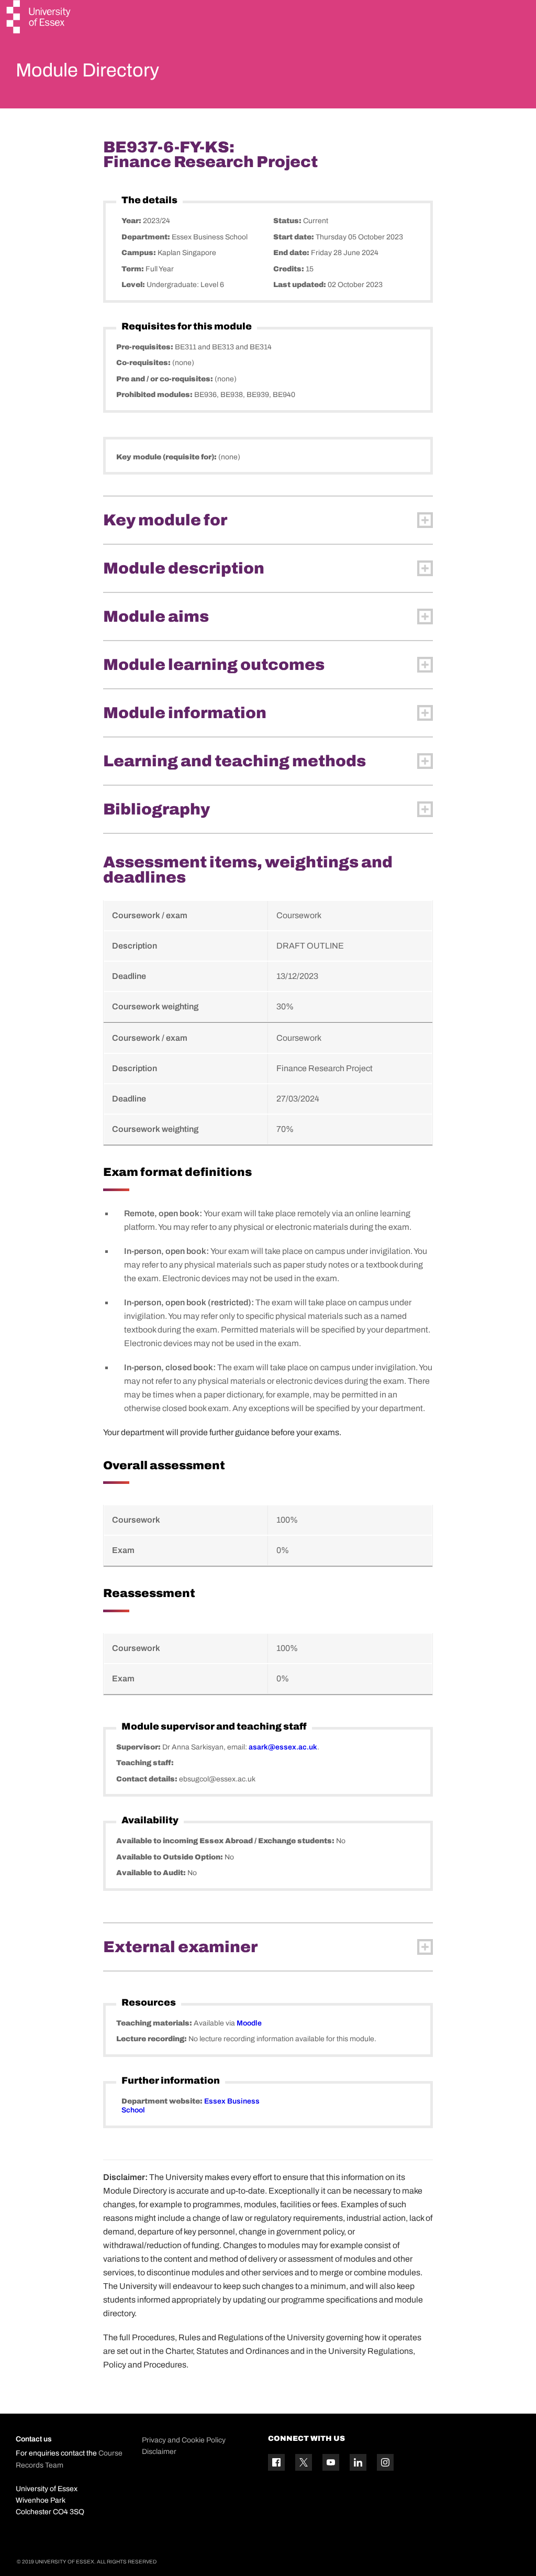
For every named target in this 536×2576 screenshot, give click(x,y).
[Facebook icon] (276, 2462)
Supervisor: (139, 1747)
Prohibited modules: (155, 395)
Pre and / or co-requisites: (165, 379)
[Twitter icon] (304, 2462)
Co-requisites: (144, 363)
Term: (133, 269)
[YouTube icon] (331, 2462)
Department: (147, 237)
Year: (132, 221)
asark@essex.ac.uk (283, 1747)
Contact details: (148, 1779)
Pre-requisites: (146, 347)
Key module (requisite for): (167, 457)
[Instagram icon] (385, 2462)
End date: (292, 253)
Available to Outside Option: (170, 1857)
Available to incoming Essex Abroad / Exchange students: (226, 1841)
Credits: (289, 269)
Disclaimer (159, 2452)
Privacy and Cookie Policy (184, 2440)
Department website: (163, 2101)
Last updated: (300, 285)
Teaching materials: (155, 2023)
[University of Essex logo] (39, 18)
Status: (288, 221)
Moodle (249, 2023)
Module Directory (87, 70)
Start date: (294, 237)
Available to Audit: (152, 1873)
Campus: (139, 253)
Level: (134, 285)
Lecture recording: (152, 2039)
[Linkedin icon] (358, 2462)
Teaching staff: (145, 1763)
